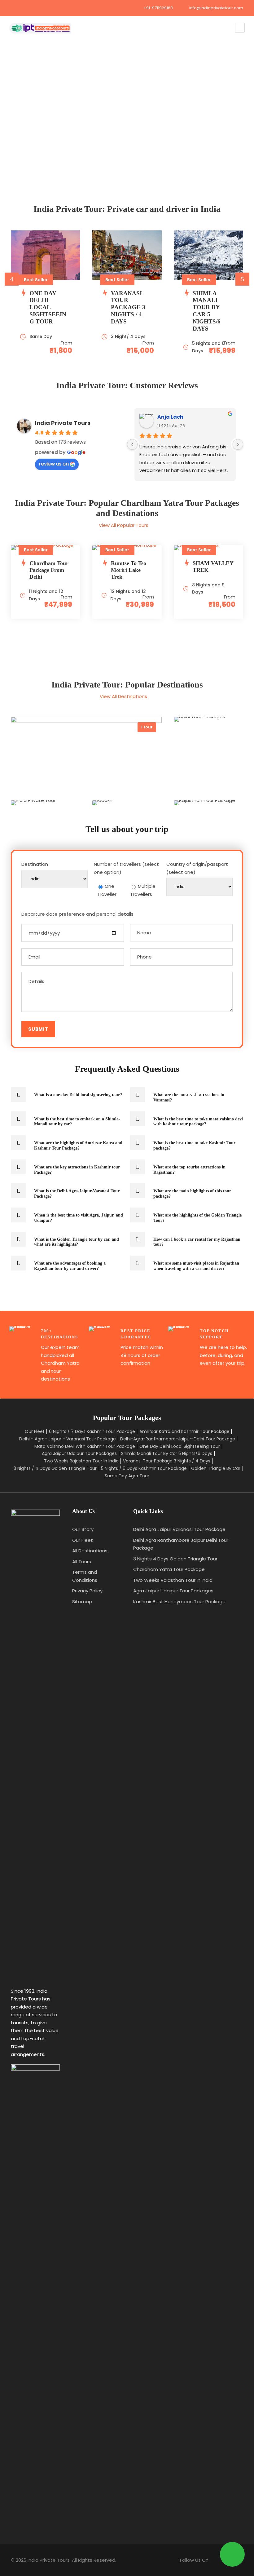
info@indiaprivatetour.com (216, 8)
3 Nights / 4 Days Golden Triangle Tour (55, 1468)
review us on (54, 464)
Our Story (83, 1529)
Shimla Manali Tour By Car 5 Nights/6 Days (167, 1453)
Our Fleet (35, 1431)
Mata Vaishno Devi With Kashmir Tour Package (85, 1446)
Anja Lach (170, 417)
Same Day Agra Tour (127, 1476)
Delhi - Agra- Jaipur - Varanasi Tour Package (68, 1439)
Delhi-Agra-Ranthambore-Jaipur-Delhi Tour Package (178, 1439)
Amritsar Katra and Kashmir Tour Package (184, 1431)
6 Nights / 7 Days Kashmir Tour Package (92, 1431)
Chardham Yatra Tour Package (169, 1569)
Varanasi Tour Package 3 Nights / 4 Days (167, 1461)
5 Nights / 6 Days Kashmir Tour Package (144, 1468)
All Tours (82, 1562)
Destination (35, 864)
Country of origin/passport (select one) (197, 868)
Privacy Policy (87, 1591)
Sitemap (82, 1602)
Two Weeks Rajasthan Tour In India (81, 1461)
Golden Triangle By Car (216, 1468)
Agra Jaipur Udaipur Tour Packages (79, 1453)
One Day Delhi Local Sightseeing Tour (180, 1446)
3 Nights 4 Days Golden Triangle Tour (175, 1559)
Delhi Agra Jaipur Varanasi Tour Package (179, 1529)
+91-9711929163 (158, 8)
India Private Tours (63, 423)
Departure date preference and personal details (77, 914)
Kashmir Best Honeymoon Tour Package (179, 1602)
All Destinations (90, 1551)
